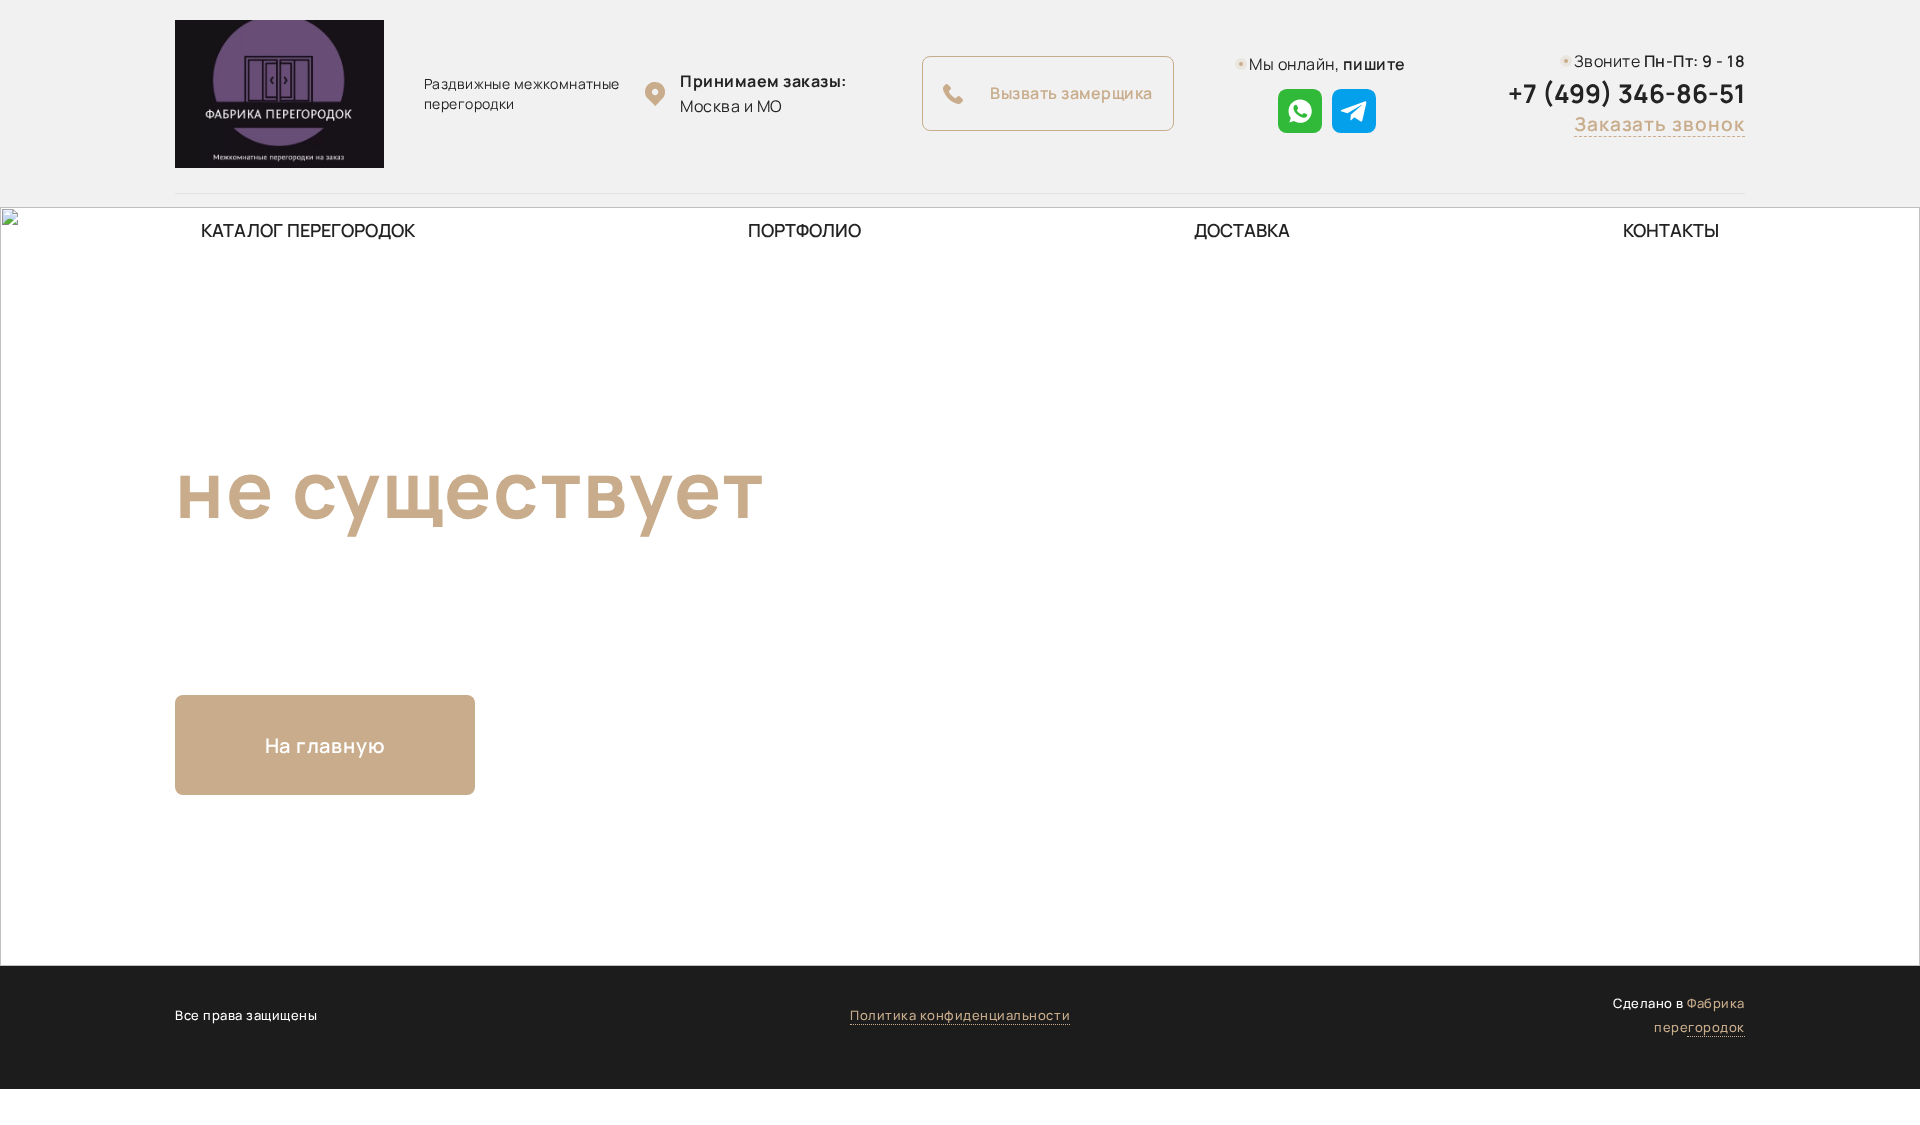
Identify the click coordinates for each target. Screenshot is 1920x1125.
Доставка (1242, 230)
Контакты (1671, 230)
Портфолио (804, 230)
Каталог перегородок (308, 230)
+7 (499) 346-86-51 (1626, 94)
